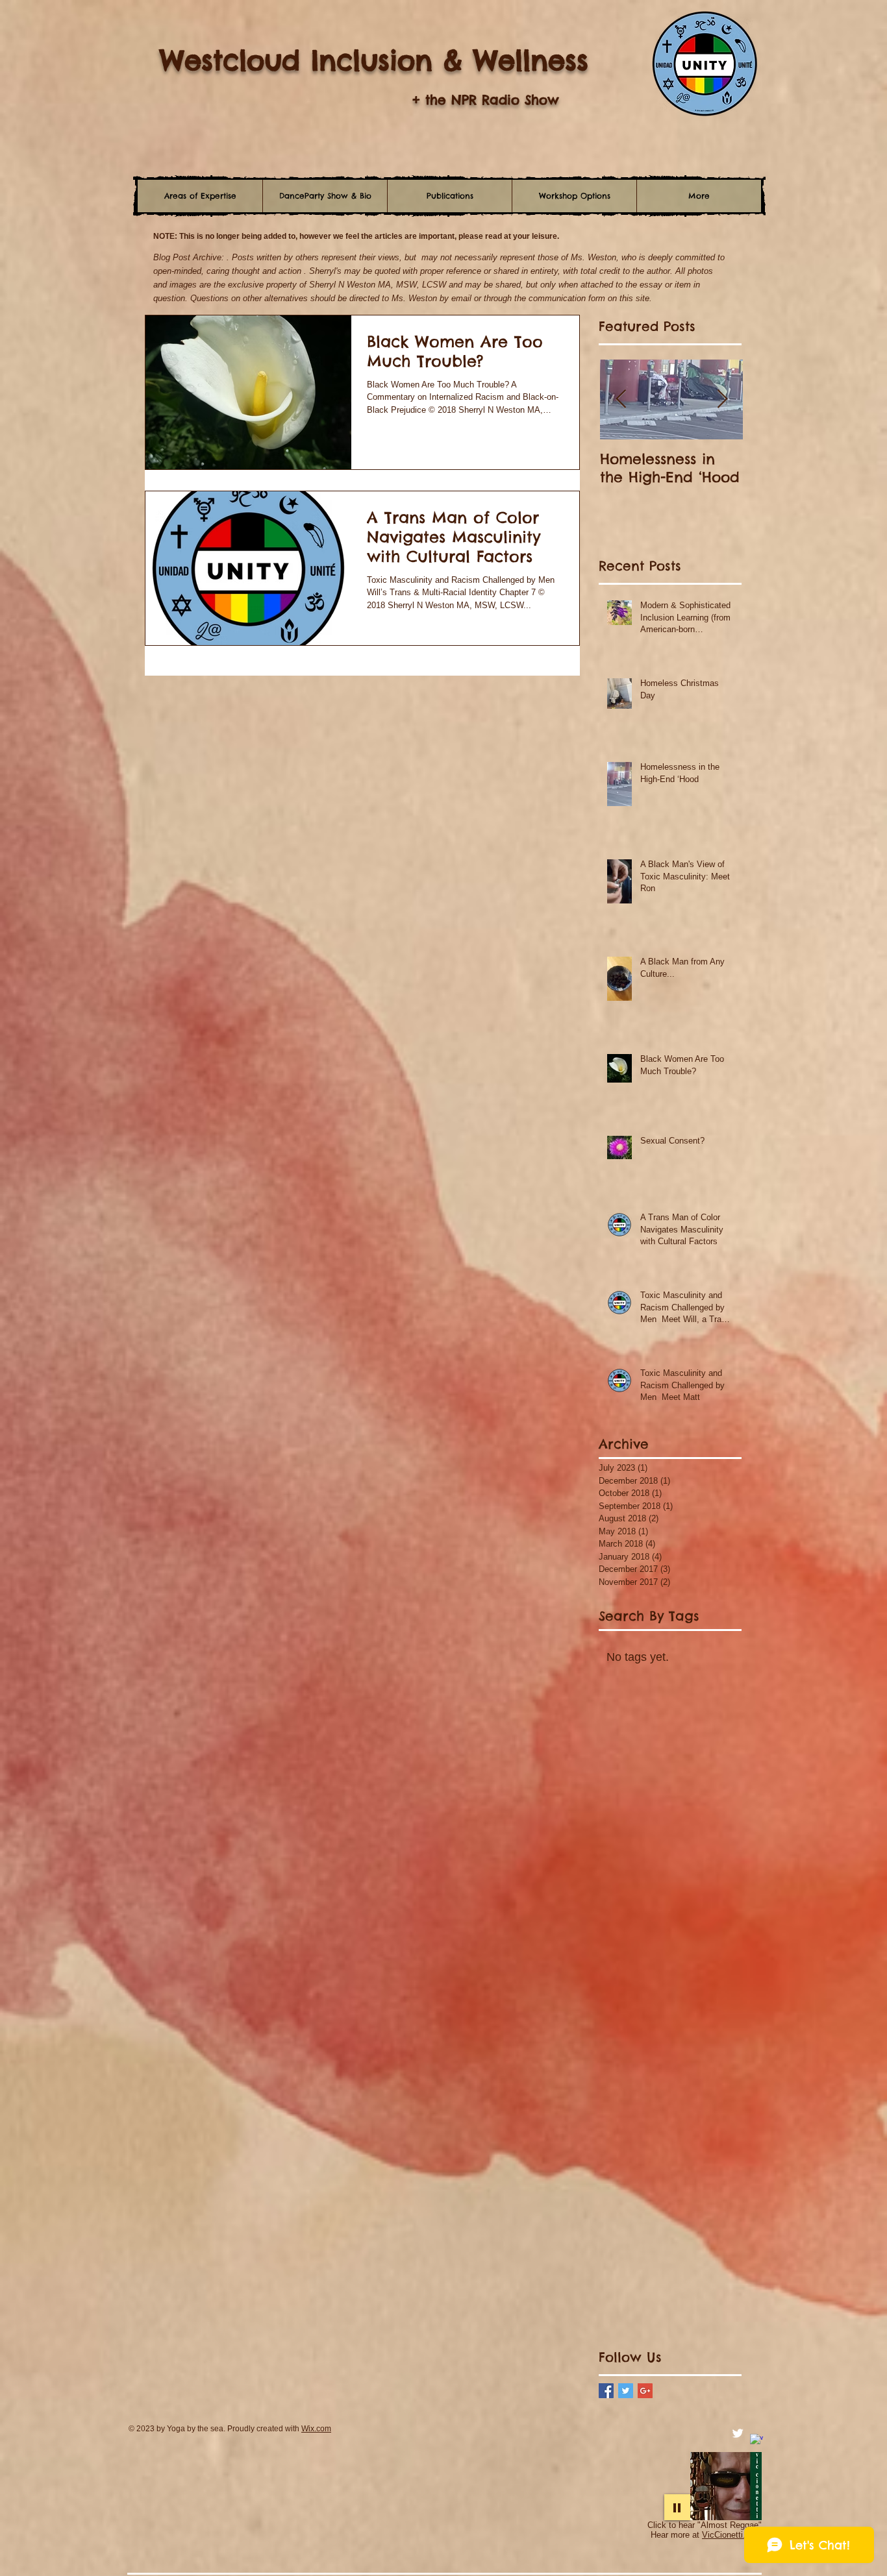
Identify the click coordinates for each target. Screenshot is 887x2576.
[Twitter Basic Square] (626, 2391)
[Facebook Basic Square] (606, 2391)
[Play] (677, 2507)
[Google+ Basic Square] (645, 2391)
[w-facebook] (756, 2440)
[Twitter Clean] (738, 2433)
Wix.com (316, 2429)
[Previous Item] (621, 399)
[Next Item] (722, 399)
